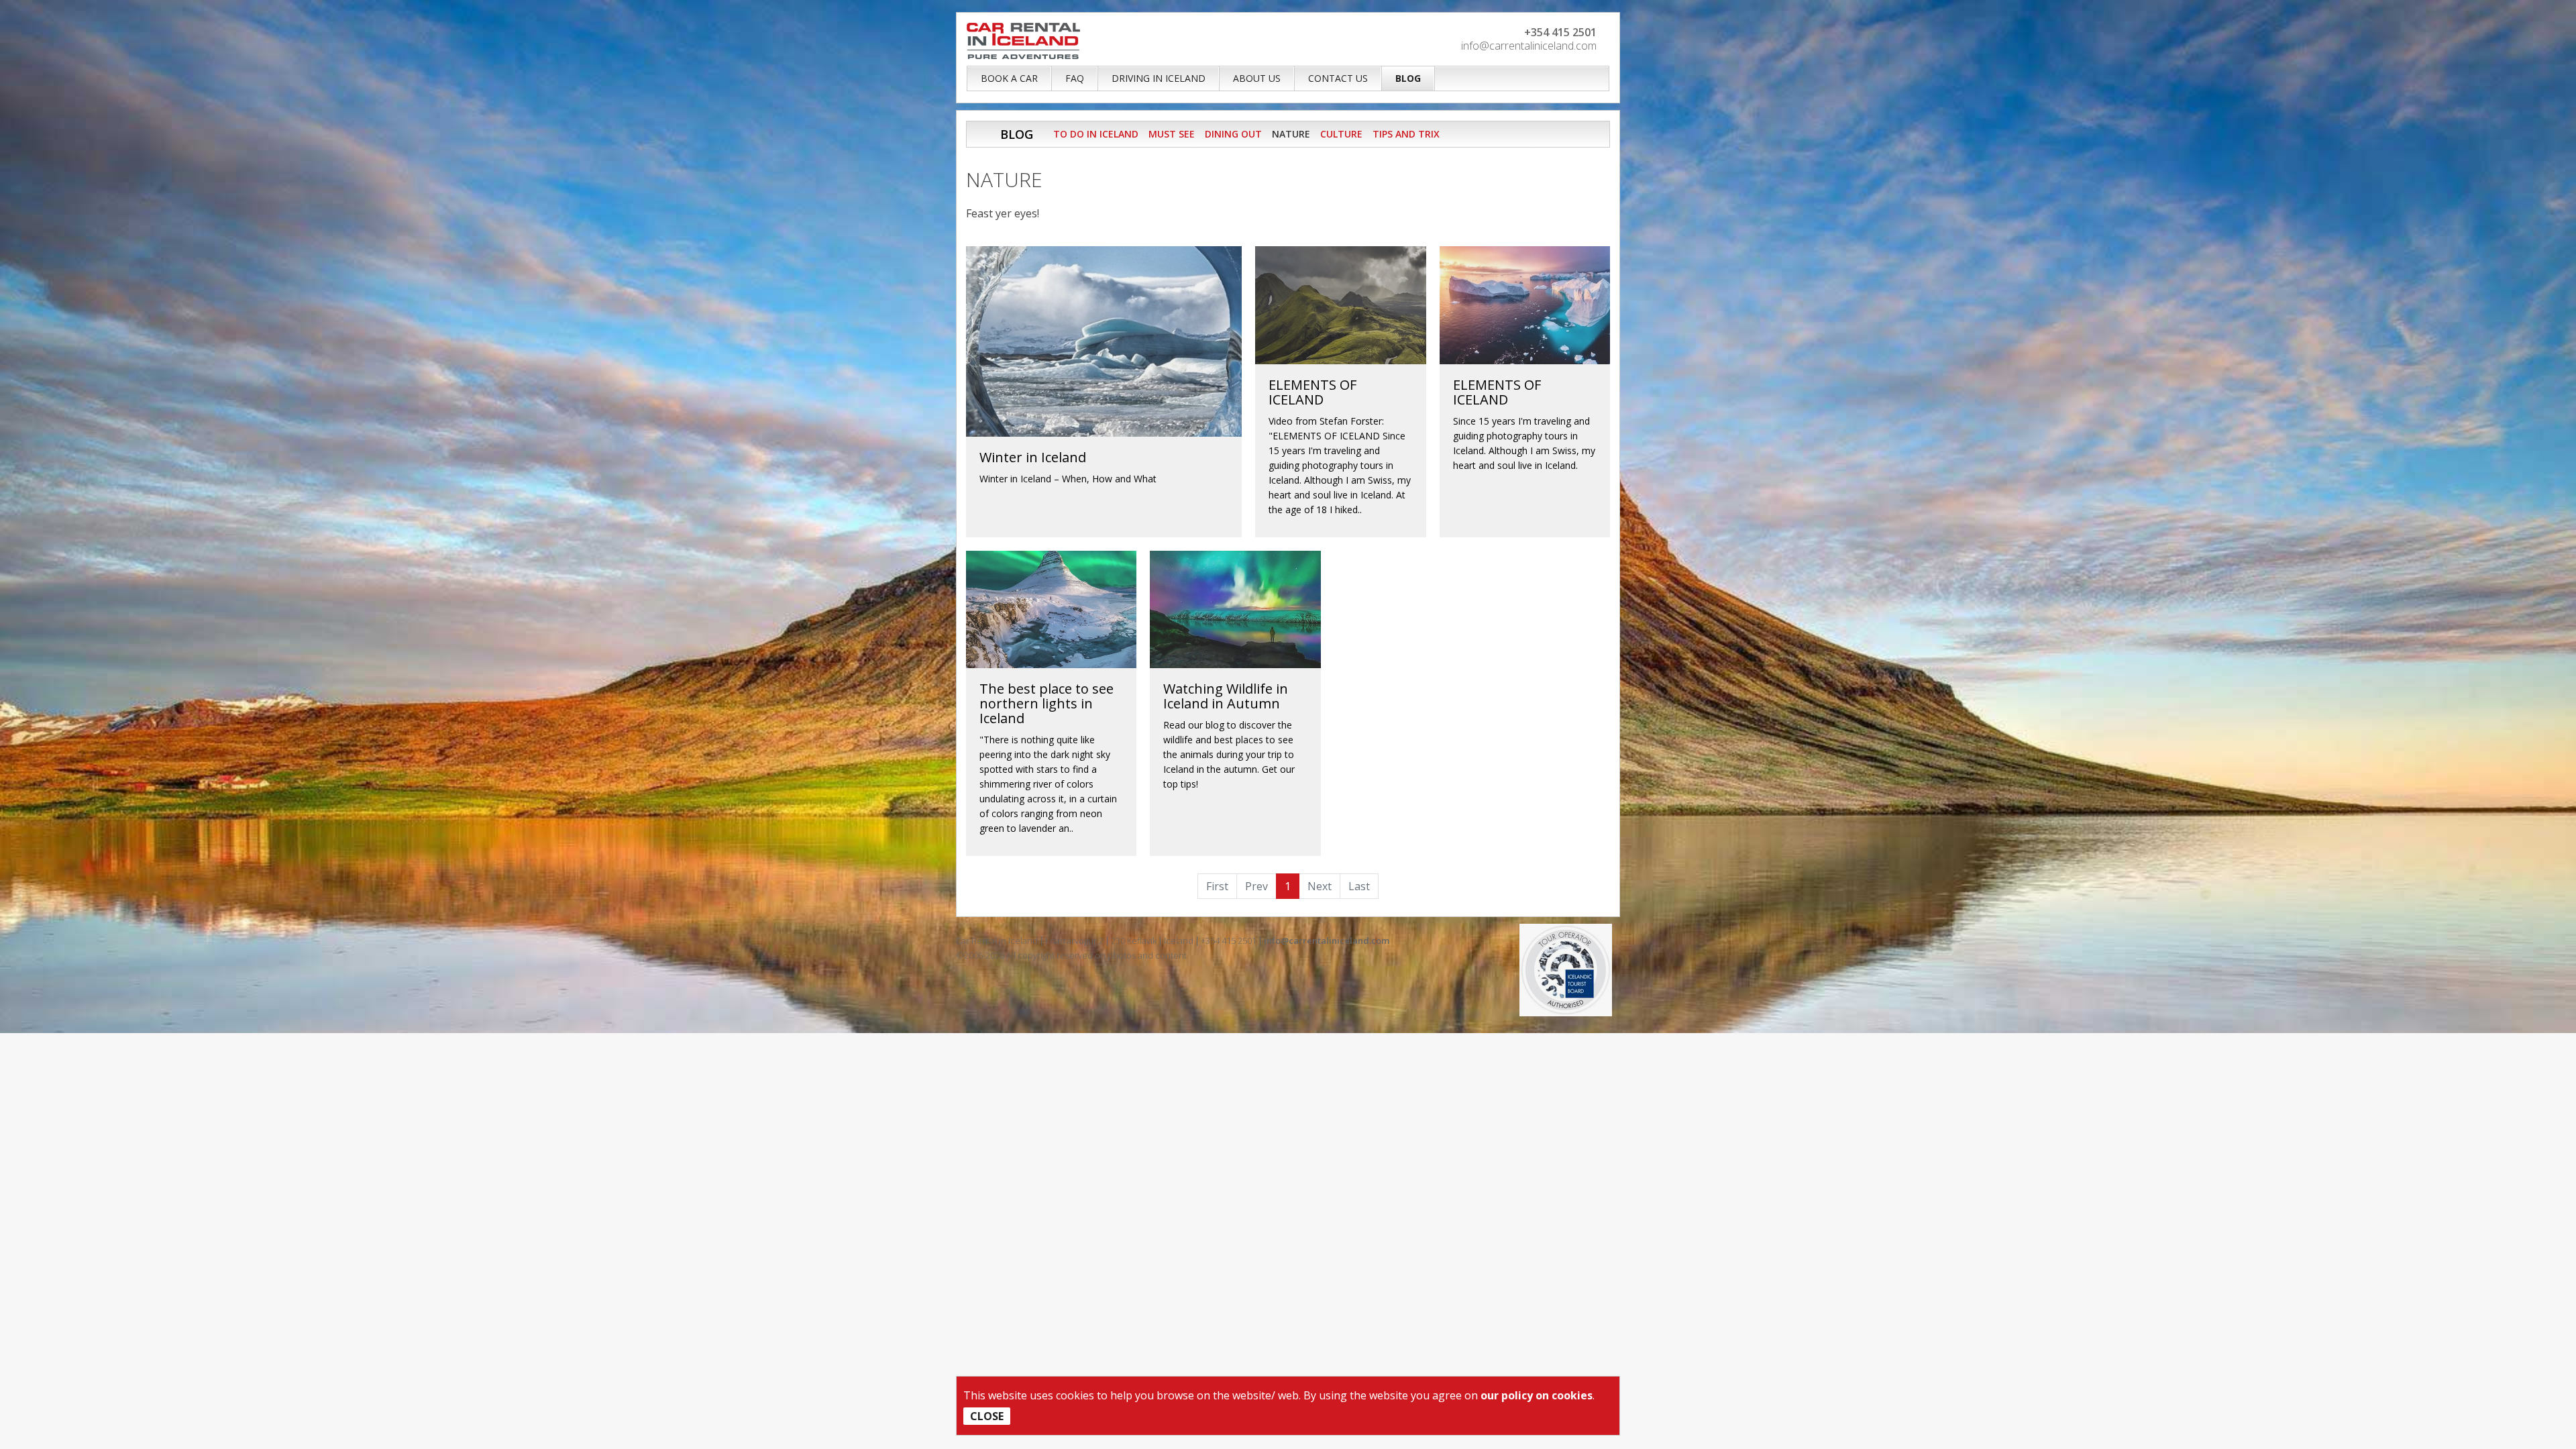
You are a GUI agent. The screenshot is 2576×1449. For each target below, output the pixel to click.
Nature (1291, 134)
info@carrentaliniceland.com (1529, 46)
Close (987, 1416)
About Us (1257, 78)
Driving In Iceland (1159, 78)
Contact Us (1338, 78)
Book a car (1009, 78)
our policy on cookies (1537, 1395)
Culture (1341, 134)
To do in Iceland (1096, 134)
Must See (1172, 134)
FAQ (1075, 78)
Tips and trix (1406, 134)
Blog (1408, 78)
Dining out (1233, 134)
